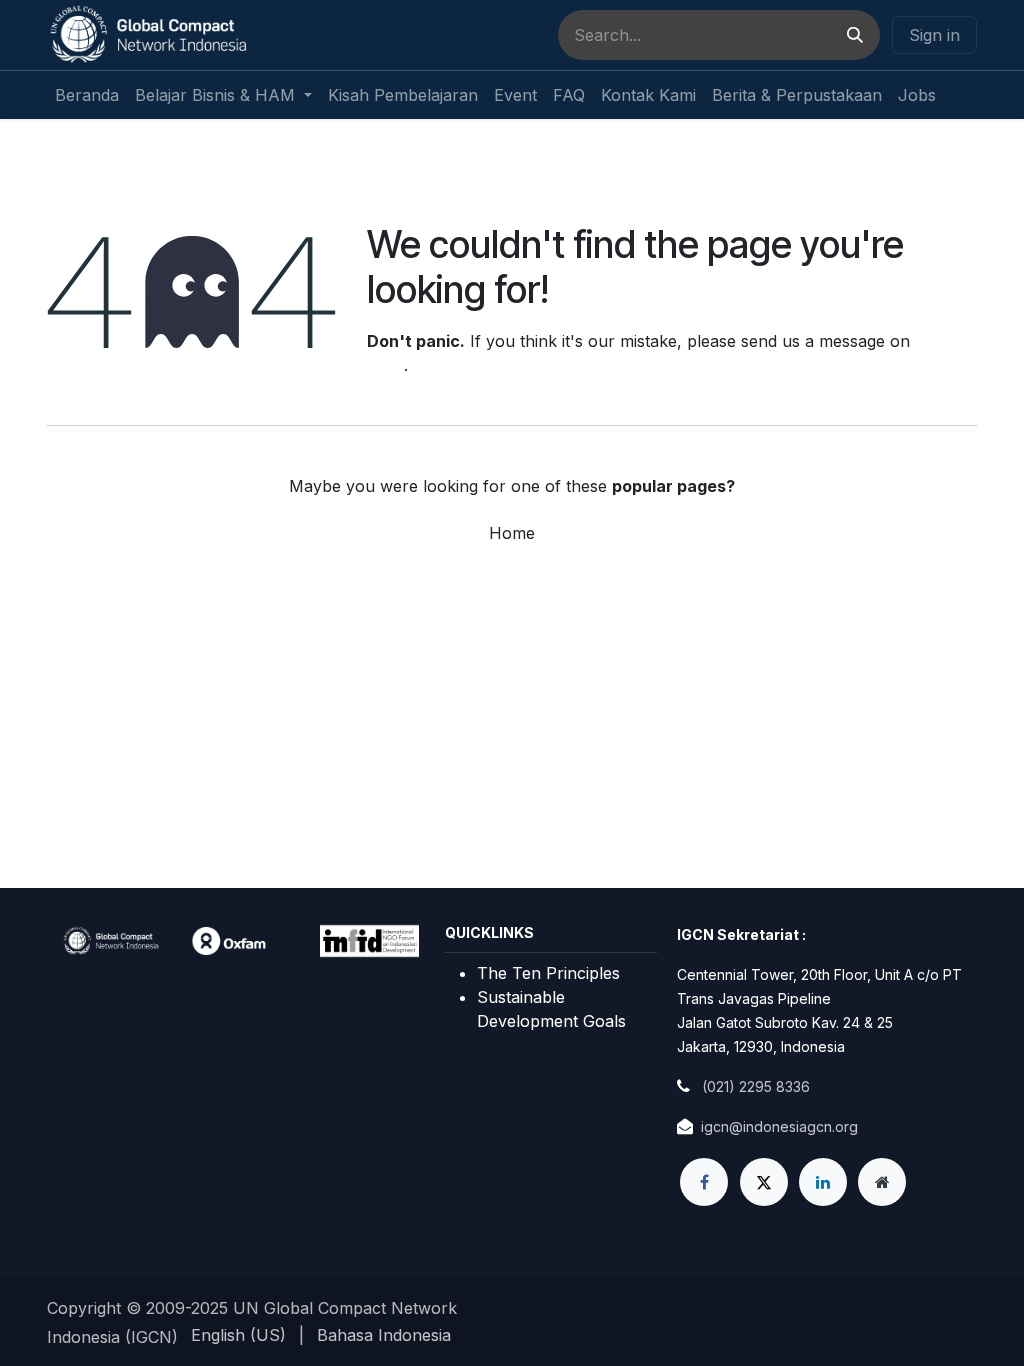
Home (512, 533)
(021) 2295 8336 (756, 1086)
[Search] (855, 35)
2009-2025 (189, 1308)
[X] (764, 1182)
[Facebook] (704, 1182)
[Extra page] (882, 1182)
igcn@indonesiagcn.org (779, 1126)
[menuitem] (87, 95)
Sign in (934, 35)
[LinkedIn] (823, 1182)
